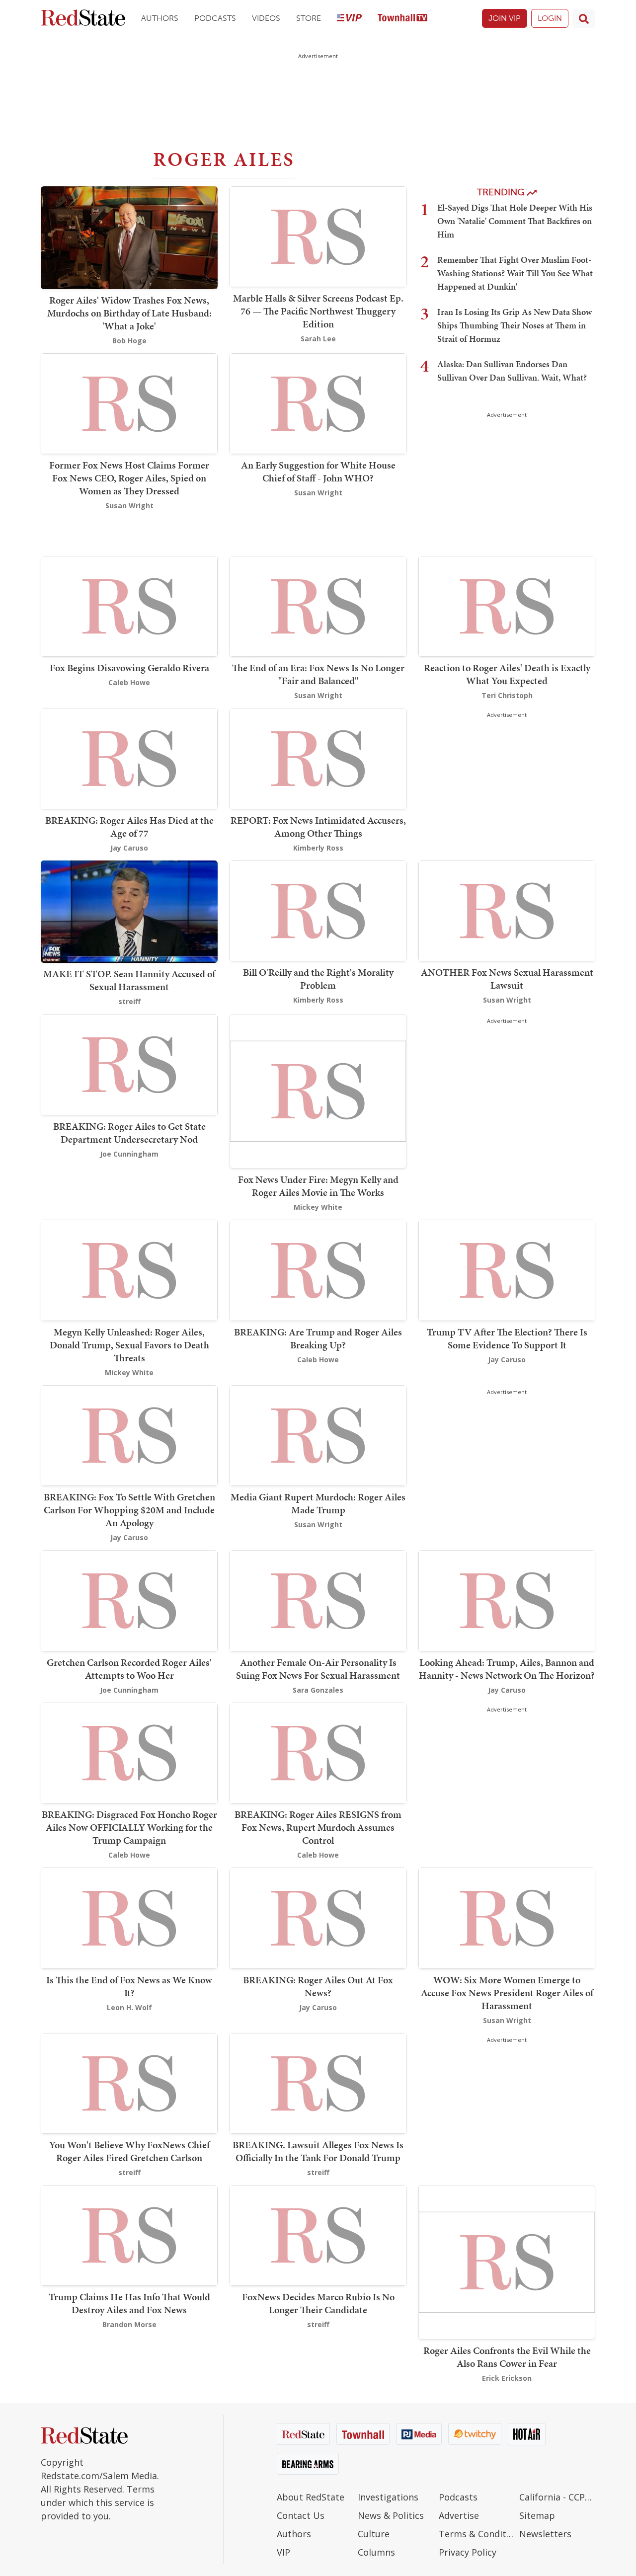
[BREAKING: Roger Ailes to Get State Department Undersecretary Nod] (129, 1064)
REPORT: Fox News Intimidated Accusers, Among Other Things (318, 827)
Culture (374, 2534)
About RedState (311, 2497)
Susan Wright (129, 506)
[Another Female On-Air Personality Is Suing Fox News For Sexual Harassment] (318, 1600)
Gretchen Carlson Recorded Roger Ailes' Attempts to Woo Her (129, 1669)
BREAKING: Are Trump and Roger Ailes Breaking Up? (318, 1338)
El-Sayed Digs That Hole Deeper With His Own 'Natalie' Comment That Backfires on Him (515, 221)
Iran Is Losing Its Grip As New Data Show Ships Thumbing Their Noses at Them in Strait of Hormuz (515, 325)
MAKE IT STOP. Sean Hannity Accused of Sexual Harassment (129, 980)
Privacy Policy (468, 2552)
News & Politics (391, 2515)
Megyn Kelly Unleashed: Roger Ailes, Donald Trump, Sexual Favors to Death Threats (129, 1345)
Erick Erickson (507, 2378)
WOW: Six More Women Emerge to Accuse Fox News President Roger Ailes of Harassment (507, 1993)
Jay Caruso (129, 848)
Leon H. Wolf (129, 2007)
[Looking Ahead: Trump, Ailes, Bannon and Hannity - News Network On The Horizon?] (507, 1600)
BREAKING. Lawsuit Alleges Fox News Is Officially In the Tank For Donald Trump (318, 2151)
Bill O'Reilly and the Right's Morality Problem (318, 979)
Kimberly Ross (318, 848)
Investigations (388, 2497)
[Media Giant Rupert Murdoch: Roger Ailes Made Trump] (318, 1435)
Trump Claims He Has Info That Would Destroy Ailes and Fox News (129, 2303)
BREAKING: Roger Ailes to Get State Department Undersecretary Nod (129, 1133)
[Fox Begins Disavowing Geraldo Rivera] (129, 605)
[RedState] (83, 19)
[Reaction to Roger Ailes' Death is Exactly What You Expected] (507, 605)
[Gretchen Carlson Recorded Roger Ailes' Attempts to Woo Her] (129, 1600)
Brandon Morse (129, 2324)
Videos (266, 18)
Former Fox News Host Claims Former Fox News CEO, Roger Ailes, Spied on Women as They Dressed (129, 478)
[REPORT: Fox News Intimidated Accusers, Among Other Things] (318, 758)
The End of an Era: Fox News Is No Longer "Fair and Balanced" (318, 674)
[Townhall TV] (402, 19)
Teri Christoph (507, 695)
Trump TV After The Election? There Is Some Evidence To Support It (507, 1338)
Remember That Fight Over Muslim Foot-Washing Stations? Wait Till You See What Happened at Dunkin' (515, 273)
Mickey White (318, 1207)
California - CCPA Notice (557, 2497)
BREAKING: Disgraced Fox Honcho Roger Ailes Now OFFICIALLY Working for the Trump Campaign (129, 1827)
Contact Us (301, 2515)
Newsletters (545, 2534)
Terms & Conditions (477, 2534)
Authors (160, 18)
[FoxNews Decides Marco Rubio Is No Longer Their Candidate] (318, 2234)
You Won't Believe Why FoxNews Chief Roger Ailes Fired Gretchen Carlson (129, 2151)
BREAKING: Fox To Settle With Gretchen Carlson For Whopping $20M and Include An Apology (129, 1510)
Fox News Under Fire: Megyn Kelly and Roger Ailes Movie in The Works (318, 1186)
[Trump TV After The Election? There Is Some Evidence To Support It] (507, 1270)
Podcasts (215, 18)
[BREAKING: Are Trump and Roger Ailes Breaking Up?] (318, 1270)
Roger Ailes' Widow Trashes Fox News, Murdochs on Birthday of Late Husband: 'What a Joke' (129, 313)
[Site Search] (584, 18)
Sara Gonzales (318, 1690)
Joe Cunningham (129, 1154)
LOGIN (550, 18)
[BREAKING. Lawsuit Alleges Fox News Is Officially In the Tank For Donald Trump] (318, 2082)
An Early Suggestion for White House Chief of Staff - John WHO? (318, 471)
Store (309, 18)
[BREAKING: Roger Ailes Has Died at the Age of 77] (129, 758)
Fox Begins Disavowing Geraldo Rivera (129, 668)
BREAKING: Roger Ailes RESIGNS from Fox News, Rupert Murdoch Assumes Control (318, 1827)
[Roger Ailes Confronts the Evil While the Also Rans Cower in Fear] (507, 2261)
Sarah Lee (318, 339)
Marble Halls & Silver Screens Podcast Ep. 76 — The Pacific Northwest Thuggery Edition (318, 311)
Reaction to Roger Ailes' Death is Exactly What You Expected (507, 674)
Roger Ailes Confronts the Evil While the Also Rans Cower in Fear (507, 2357)
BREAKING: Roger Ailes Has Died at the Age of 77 (129, 827)
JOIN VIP (505, 18)
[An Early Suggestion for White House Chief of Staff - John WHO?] (318, 403)
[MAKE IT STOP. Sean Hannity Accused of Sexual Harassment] (129, 911)
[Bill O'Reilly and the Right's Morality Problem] (318, 910)
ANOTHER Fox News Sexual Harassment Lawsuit (507, 979)
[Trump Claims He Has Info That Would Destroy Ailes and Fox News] (129, 2234)
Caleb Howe (129, 682)
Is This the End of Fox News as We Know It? (129, 1986)
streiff (129, 1001)
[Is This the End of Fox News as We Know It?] (129, 1917)
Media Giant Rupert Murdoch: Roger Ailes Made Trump (318, 1503)
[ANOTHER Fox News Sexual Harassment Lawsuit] (507, 910)
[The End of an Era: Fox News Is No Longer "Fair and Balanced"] (318, 605)
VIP (283, 2552)
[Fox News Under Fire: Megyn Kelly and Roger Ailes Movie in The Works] (318, 1090)
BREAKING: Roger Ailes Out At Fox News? (318, 1986)
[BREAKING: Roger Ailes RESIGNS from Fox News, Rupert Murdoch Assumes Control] (318, 1752)
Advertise (459, 2515)
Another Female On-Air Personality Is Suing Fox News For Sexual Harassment (318, 1669)
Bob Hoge (129, 341)
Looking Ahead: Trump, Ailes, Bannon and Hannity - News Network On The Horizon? (507, 1669)
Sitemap (537, 2515)
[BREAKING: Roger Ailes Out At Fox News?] (318, 1917)
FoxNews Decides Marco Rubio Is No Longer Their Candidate (318, 2303)
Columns (376, 2552)
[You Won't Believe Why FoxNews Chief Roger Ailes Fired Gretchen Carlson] (129, 2082)
